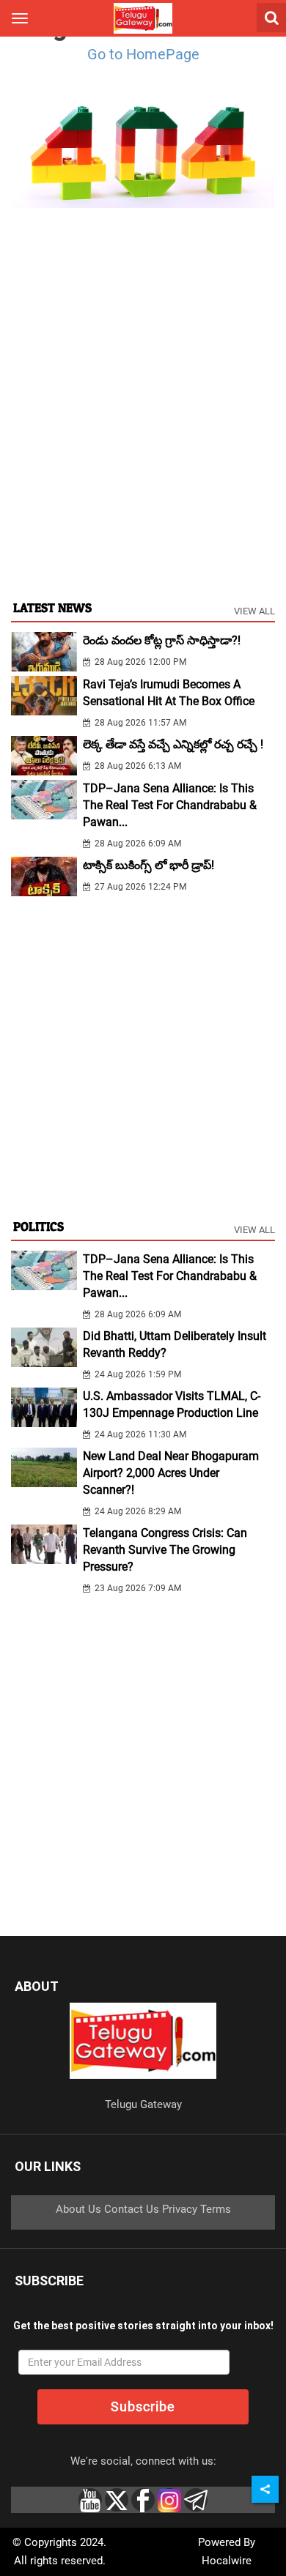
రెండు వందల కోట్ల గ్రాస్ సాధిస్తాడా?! (162, 640)
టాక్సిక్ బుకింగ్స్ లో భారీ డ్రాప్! (148, 865)
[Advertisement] (143, 437)
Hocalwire (227, 2561)
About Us (78, 2209)
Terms (216, 2209)
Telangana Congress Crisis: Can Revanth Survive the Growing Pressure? (165, 1550)
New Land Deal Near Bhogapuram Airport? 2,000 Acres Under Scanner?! (171, 1473)
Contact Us (132, 2209)
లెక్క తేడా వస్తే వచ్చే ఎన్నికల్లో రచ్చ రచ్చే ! (173, 744)
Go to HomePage (143, 54)
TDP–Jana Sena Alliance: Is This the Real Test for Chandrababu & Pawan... (170, 805)
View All (254, 611)
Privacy (180, 2209)
